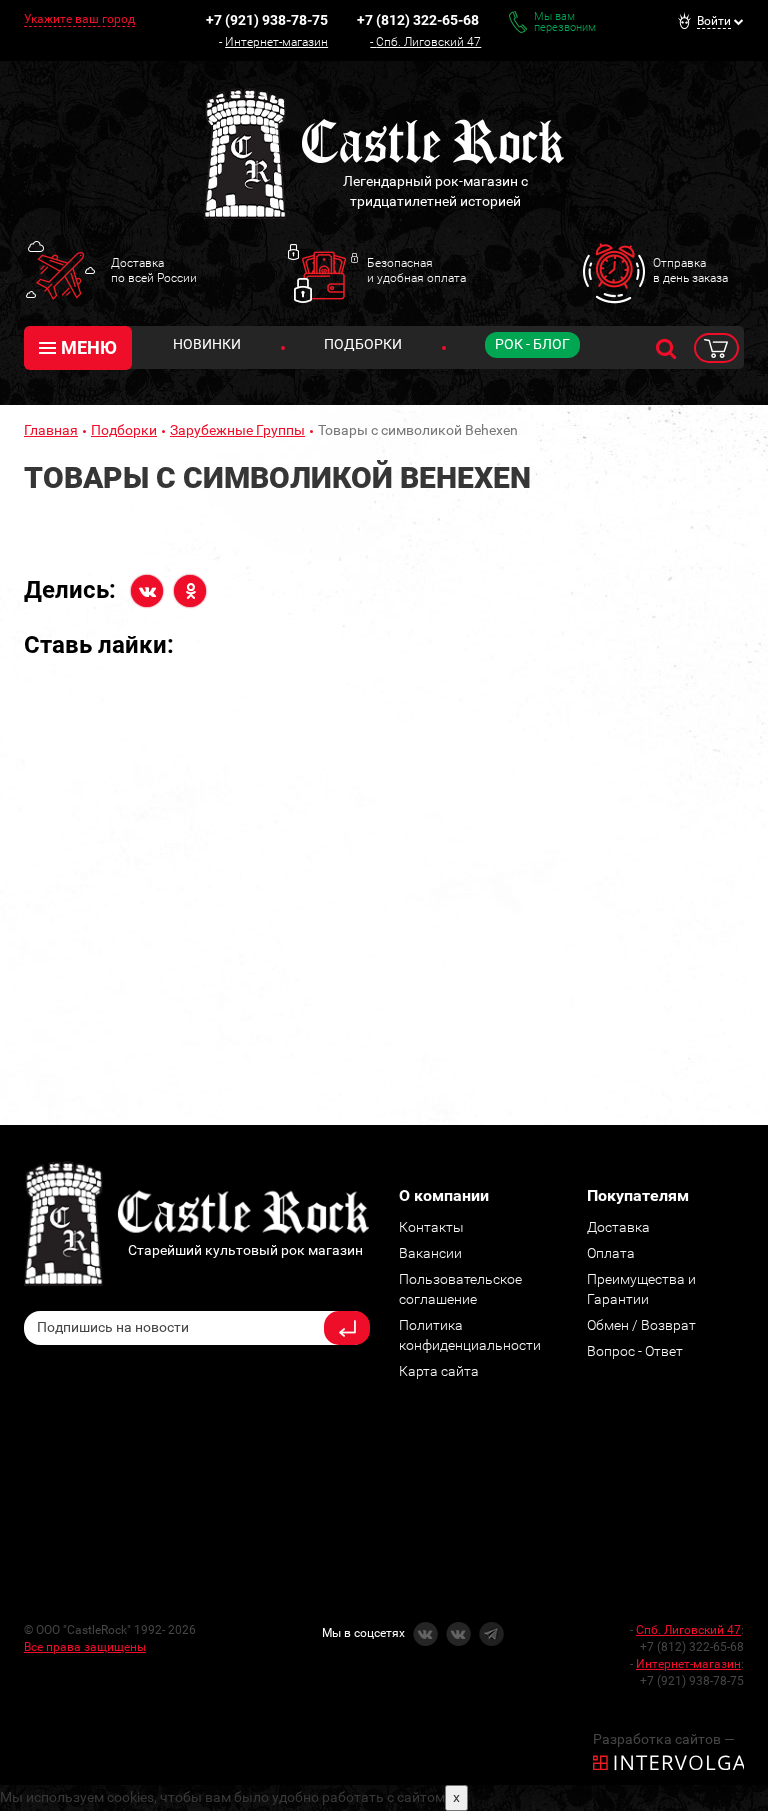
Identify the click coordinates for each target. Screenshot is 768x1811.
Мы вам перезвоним (565, 22)
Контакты (431, 1227)
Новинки (207, 344)
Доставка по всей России (154, 270)
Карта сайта (439, 1371)
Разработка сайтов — (664, 1739)
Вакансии (430, 1253)
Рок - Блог (532, 344)
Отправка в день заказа (690, 270)
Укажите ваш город (79, 19)
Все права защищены (85, 1647)
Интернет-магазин (276, 42)
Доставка (618, 1227)
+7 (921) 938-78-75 (267, 20)
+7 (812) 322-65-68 (418, 20)
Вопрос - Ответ (635, 1351)
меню (89, 347)
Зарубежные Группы (237, 430)
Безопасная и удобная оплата (416, 270)
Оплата (611, 1253)
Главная (51, 430)
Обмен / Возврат (641, 1325)
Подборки (363, 344)
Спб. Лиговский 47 (428, 42)
